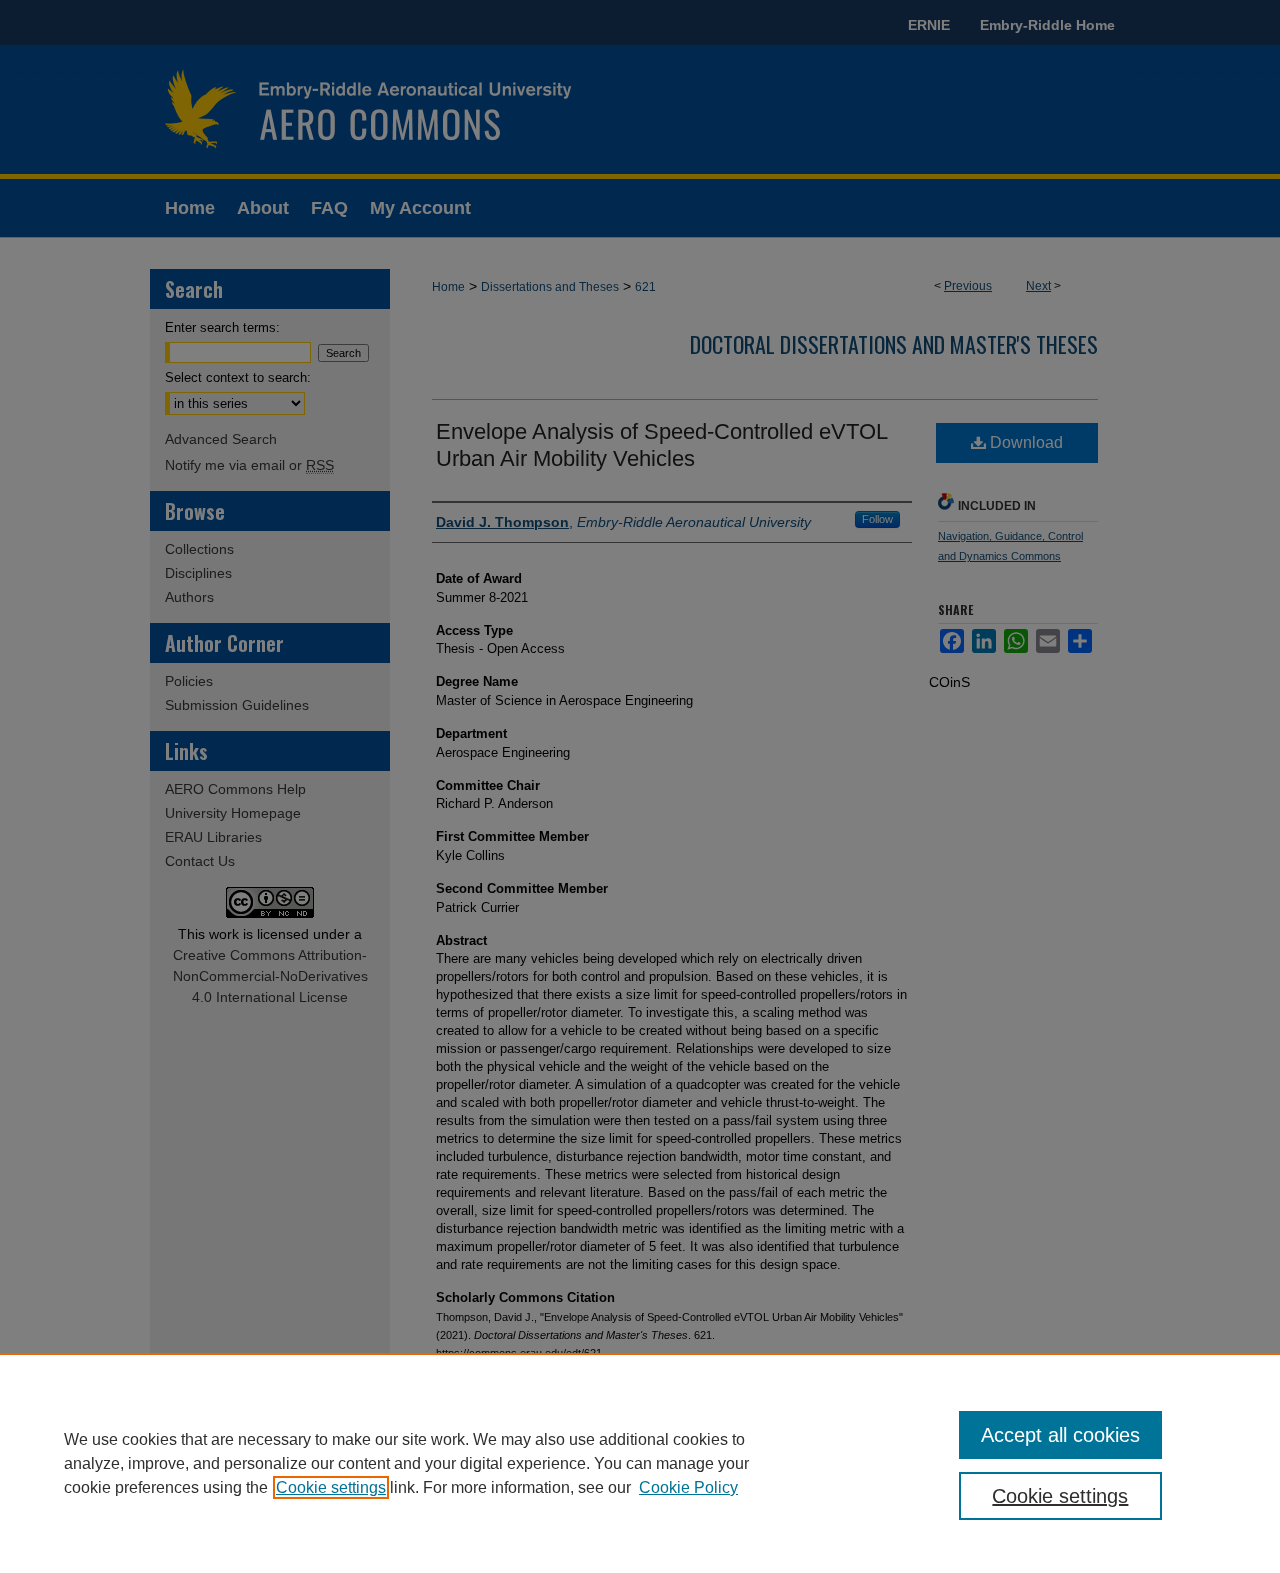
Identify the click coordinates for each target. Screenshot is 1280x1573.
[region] (640, 1463)
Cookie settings (331, 1487)
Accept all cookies (1060, 1435)
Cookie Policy (688, 1487)
